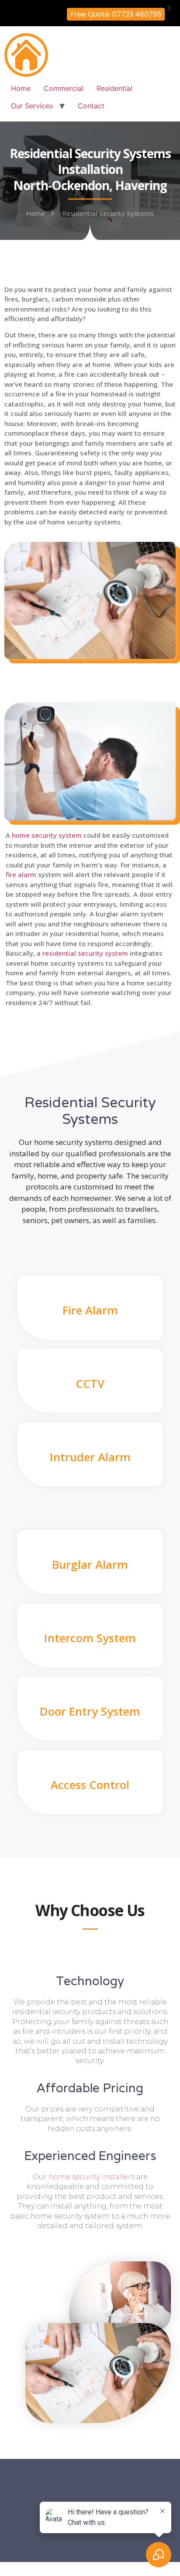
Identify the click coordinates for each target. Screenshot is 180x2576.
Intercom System (90, 1638)
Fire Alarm (90, 1310)
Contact (91, 106)
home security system (47, 835)
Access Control (90, 1785)
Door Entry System (90, 1711)
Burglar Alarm (90, 1564)
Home (21, 88)
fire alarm (21, 874)
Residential (114, 88)
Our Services (32, 106)
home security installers (92, 2177)
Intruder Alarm (90, 1457)
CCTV (90, 1383)
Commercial (64, 88)
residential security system (85, 953)
